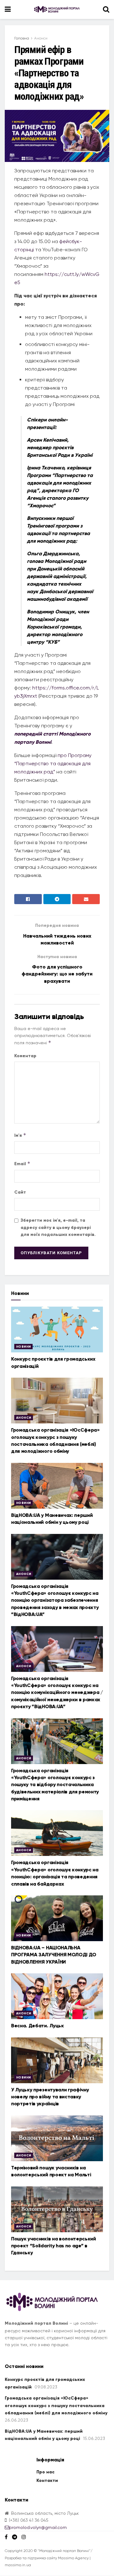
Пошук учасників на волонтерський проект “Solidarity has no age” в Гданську (54, 2246)
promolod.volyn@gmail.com (38, 2527)
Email (22, 1163)
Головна (22, 38)
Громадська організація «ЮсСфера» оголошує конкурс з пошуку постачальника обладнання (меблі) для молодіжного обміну (56, 2406)
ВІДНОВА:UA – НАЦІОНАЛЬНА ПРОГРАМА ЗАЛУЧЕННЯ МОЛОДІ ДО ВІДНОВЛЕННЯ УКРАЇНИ (54, 1955)
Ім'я (20, 1135)
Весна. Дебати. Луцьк (38, 2026)
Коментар (25, 1056)
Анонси (41, 38)
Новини (23, 1347)
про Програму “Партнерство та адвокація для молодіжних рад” (53, 763)
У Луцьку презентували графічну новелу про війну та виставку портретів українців (50, 2097)
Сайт (20, 1192)
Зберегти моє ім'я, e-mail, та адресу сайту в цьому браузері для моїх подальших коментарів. (58, 1227)
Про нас (45, 2472)
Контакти (47, 2481)
